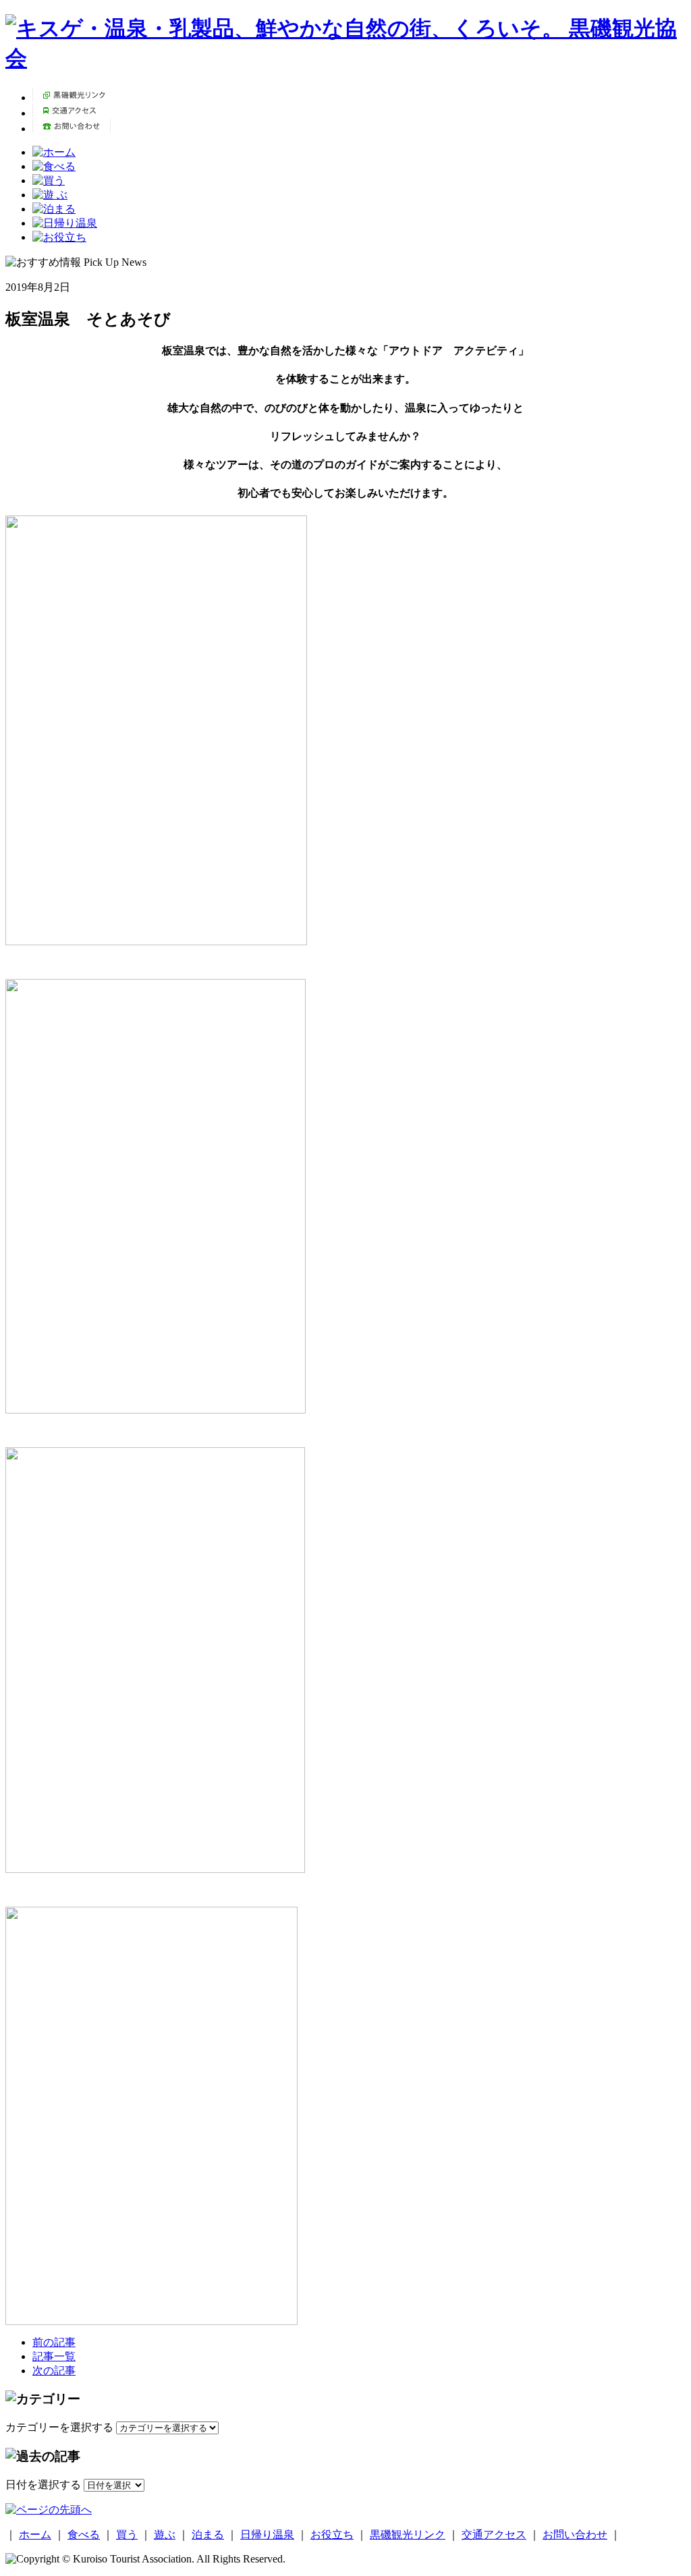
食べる (84, 2535)
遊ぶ (165, 2535)
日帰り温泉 (267, 2535)
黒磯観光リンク (408, 2535)
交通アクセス (494, 2535)
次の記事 (54, 2371)
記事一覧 (54, 2356)
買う (127, 2535)
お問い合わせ (575, 2535)
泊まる (208, 2535)
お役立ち (332, 2535)
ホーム (35, 2535)
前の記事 (54, 2342)
